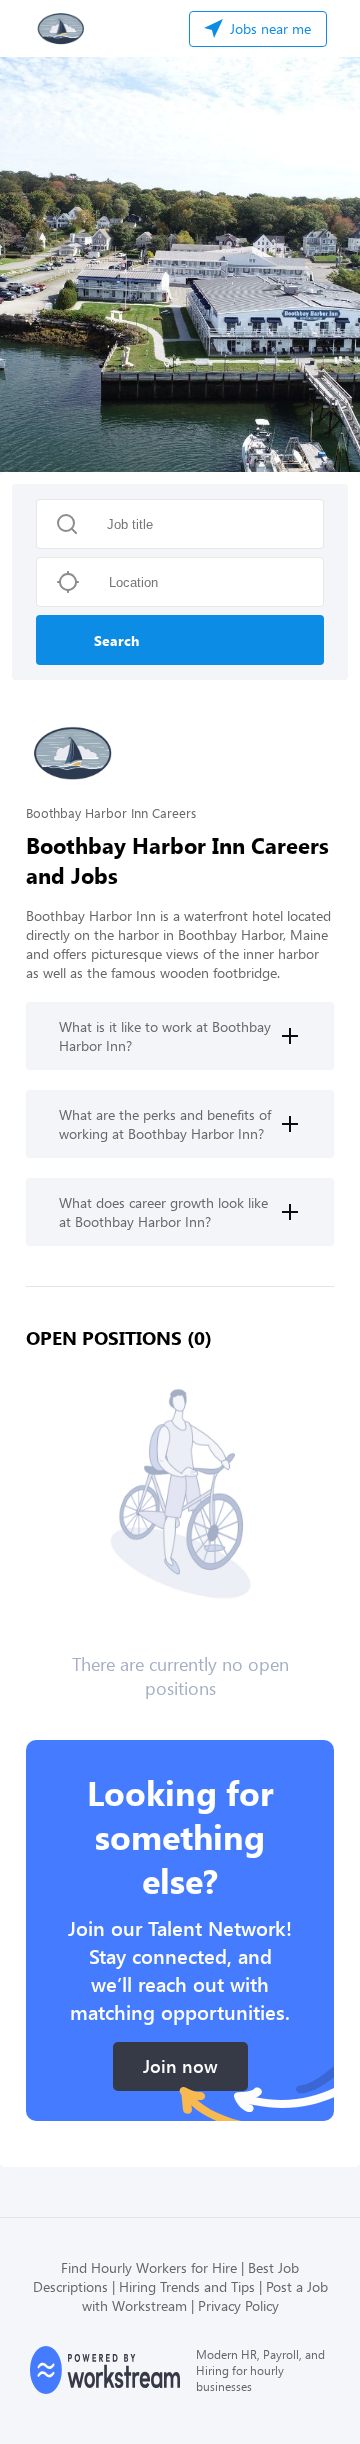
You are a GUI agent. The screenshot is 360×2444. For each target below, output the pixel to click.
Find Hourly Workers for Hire (149, 2267)
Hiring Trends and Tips (187, 2286)
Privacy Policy (238, 2305)
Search (116, 640)
